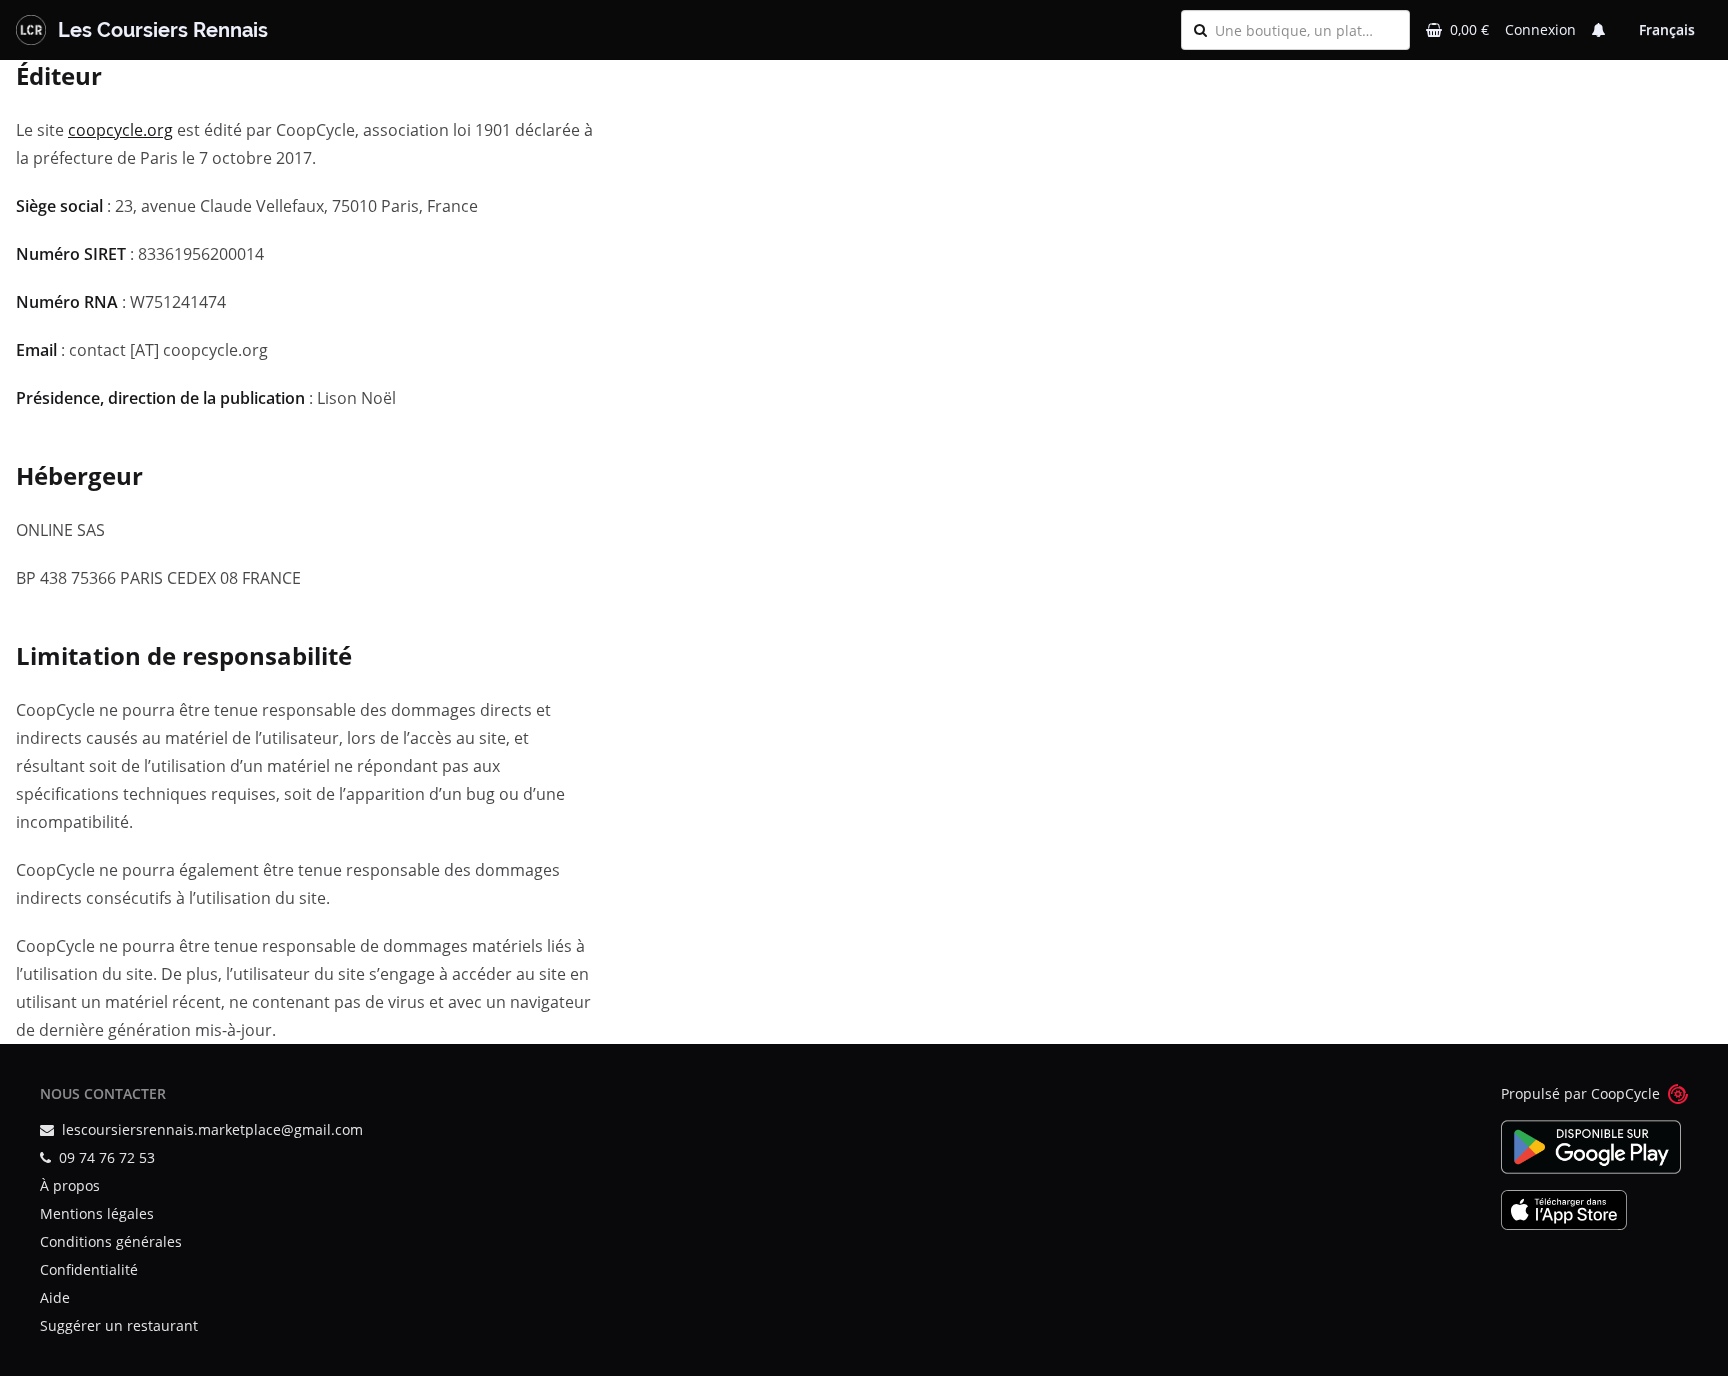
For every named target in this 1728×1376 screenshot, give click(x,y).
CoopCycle (1625, 1093)
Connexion (1540, 29)
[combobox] (1306, 30)
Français (1667, 29)
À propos (70, 1185)
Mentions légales (97, 1213)
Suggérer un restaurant (119, 1325)
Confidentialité (89, 1269)
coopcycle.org (120, 130)
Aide (55, 1297)
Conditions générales (111, 1241)
